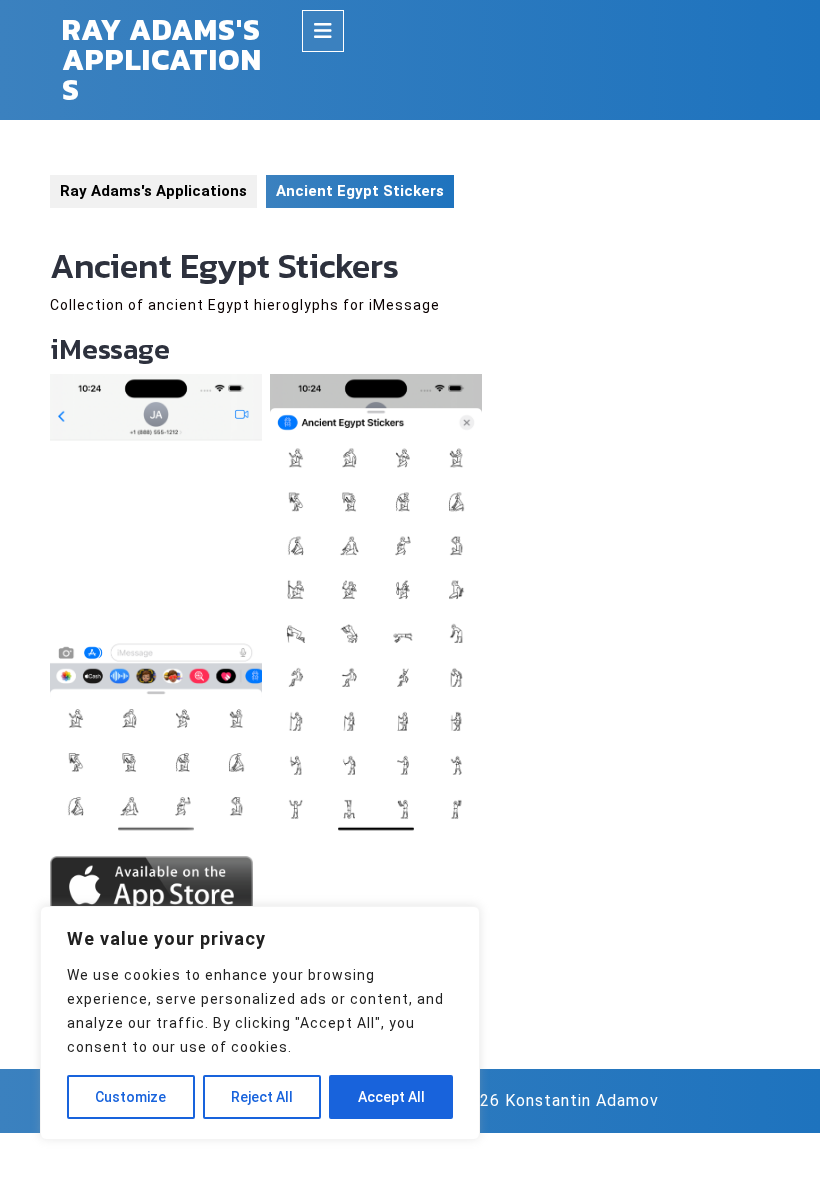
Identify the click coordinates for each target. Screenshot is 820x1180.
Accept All (391, 1097)
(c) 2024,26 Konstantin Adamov (534, 1100)
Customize (130, 1097)
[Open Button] (323, 31)
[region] (260, 1023)
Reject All (262, 1097)
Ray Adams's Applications (162, 59)
